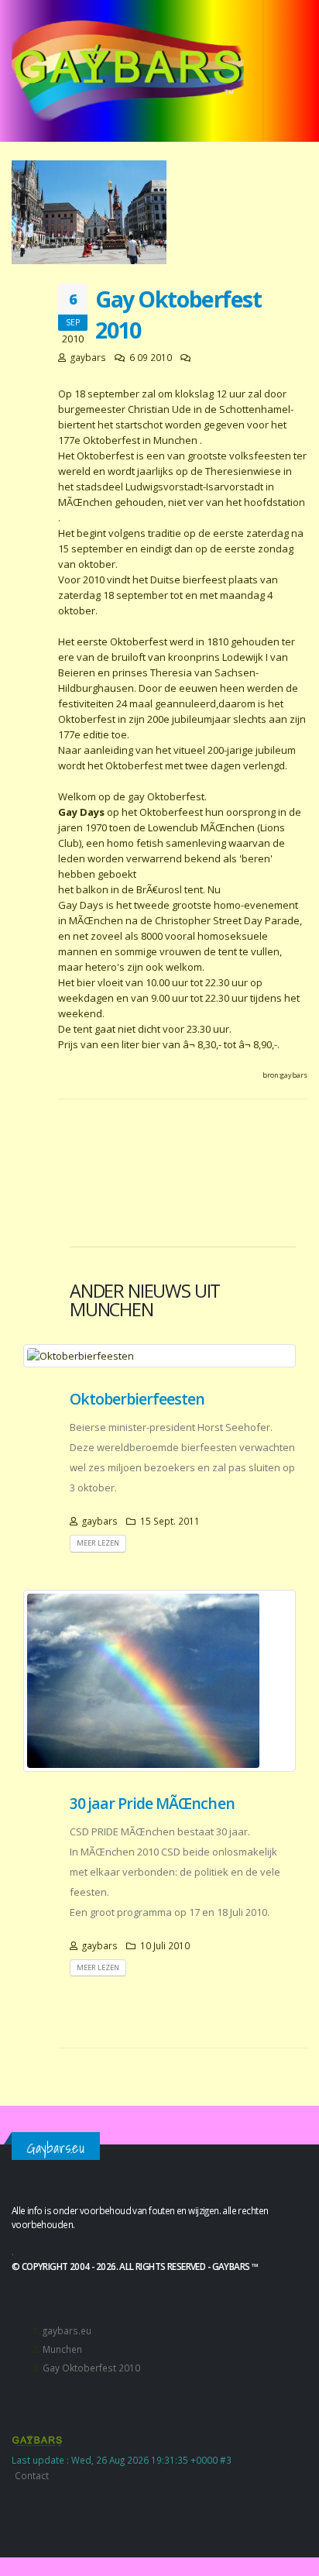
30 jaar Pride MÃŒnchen (152, 1803)
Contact (32, 2475)
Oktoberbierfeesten (137, 1399)
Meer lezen (98, 1543)
